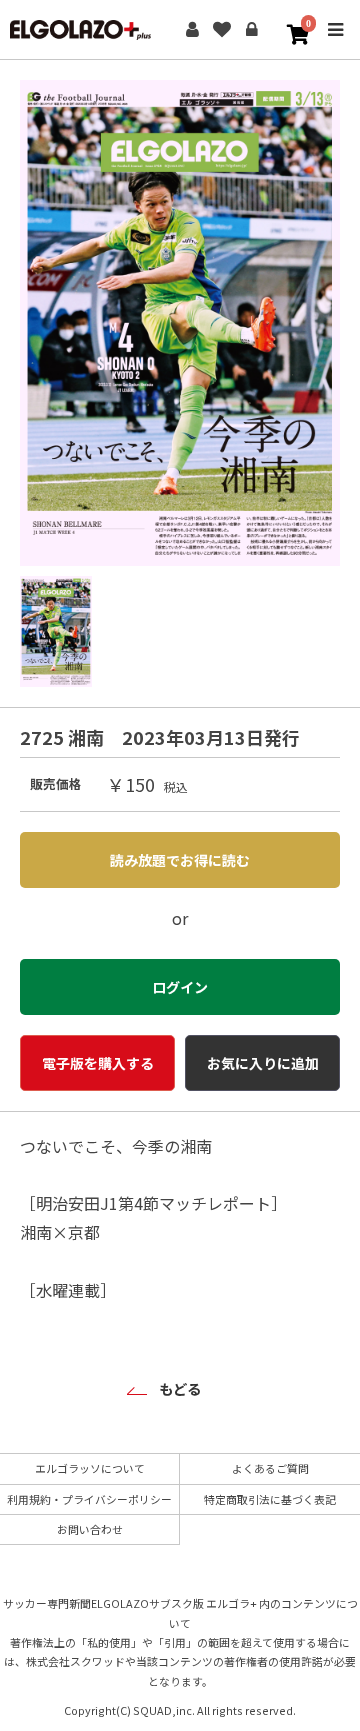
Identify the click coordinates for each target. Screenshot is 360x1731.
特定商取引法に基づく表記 (270, 1499)
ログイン (252, 30)
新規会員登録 (192, 30)
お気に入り (222, 30)
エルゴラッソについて (90, 1468)
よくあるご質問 (270, 1468)
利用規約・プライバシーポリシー (89, 1499)
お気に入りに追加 (263, 1063)
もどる (180, 1388)
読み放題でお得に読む (180, 860)
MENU (335, 43)
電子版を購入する (98, 1063)
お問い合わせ (90, 1529)
